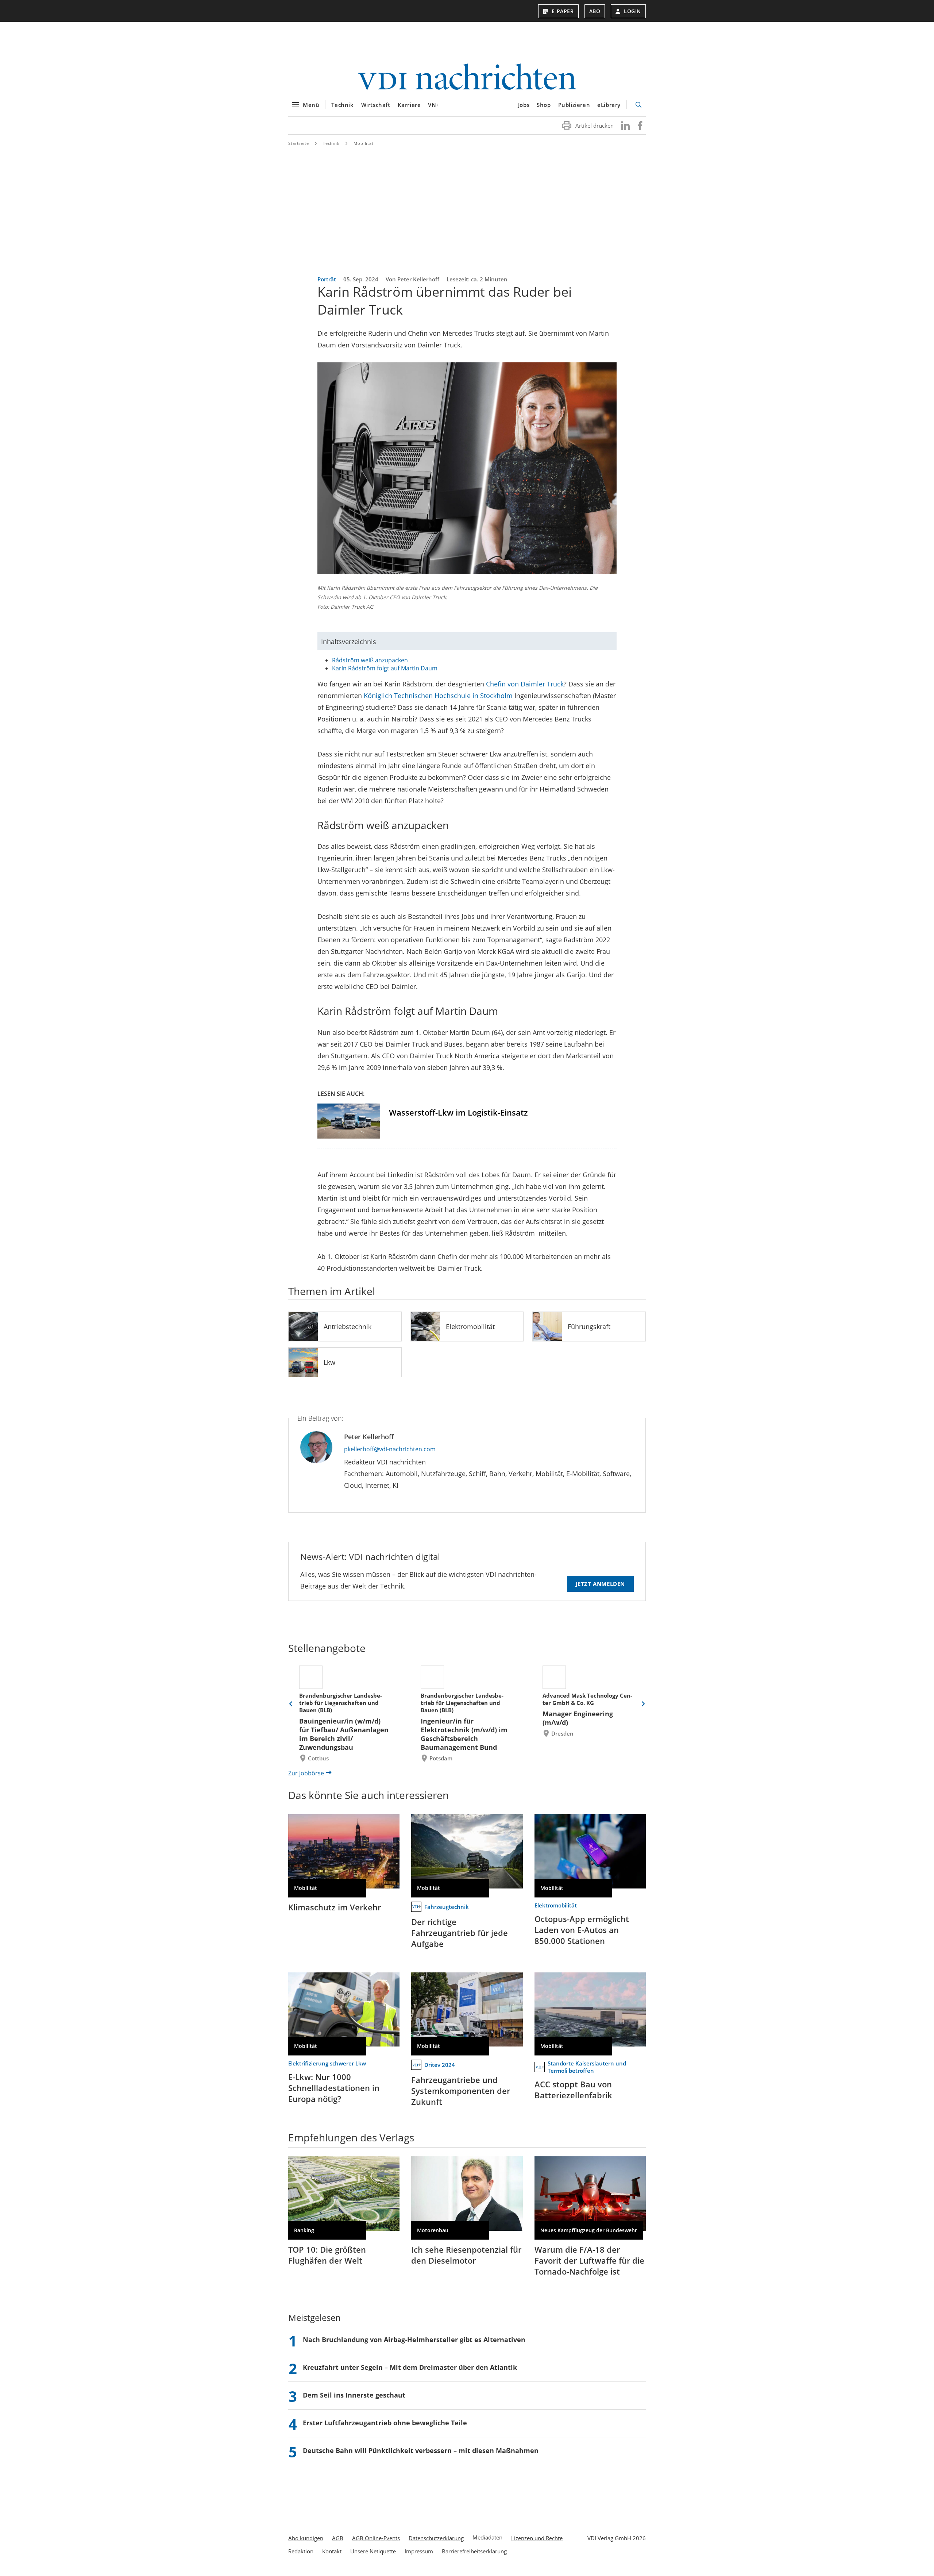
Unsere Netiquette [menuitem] (373, 2551)
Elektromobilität (470, 1326)
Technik (342, 105)
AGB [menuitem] (338, 2538)
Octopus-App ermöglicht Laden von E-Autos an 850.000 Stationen (582, 1930)
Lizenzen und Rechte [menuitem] (537, 2538)
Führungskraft (589, 1326)
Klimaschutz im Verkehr (335, 1907)
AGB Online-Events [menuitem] (376, 2538)
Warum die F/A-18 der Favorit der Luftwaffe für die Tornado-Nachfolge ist (589, 2260)
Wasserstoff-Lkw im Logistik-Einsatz (458, 1112)
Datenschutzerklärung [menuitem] (436, 2538)
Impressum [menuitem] (419, 2551)
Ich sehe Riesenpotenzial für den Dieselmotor (466, 2255)
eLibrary (609, 105)
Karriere (409, 105)
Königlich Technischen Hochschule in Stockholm (438, 696)
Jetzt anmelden (600, 1584)
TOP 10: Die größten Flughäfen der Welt (327, 2255)
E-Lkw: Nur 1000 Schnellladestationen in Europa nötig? (334, 2088)
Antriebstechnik (348, 1326)
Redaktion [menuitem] (301, 2551)
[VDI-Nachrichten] (467, 78)
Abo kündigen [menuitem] (306, 2538)
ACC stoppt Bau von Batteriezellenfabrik (573, 2090)
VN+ (434, 105)
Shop (544, 105)
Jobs (524, 105)
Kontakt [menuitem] (332, 2551)
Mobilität (364, 143)
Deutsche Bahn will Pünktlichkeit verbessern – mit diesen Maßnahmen (421, 2450)
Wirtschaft (376, 105)
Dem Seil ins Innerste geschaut (354, 2395)
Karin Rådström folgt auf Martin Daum (385, 668)
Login (632, 11)
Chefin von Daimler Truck (525, 684)
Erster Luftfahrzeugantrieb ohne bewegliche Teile (385, 2423)
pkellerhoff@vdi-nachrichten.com (390, 1449)
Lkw (329, 1362)
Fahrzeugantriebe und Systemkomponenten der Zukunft (461, 2091)
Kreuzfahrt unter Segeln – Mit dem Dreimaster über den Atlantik (410, 2367)
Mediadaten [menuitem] (487, 2537)
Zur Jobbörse (306, 1773)
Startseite (299, 143)
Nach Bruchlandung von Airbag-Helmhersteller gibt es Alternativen (414, 2340)
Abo (595, 11)
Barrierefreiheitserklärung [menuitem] (474, 2551)
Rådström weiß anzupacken (370, 660)
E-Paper (563, 11)
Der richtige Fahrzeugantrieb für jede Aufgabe (460, 1933)
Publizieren (574, 105)
